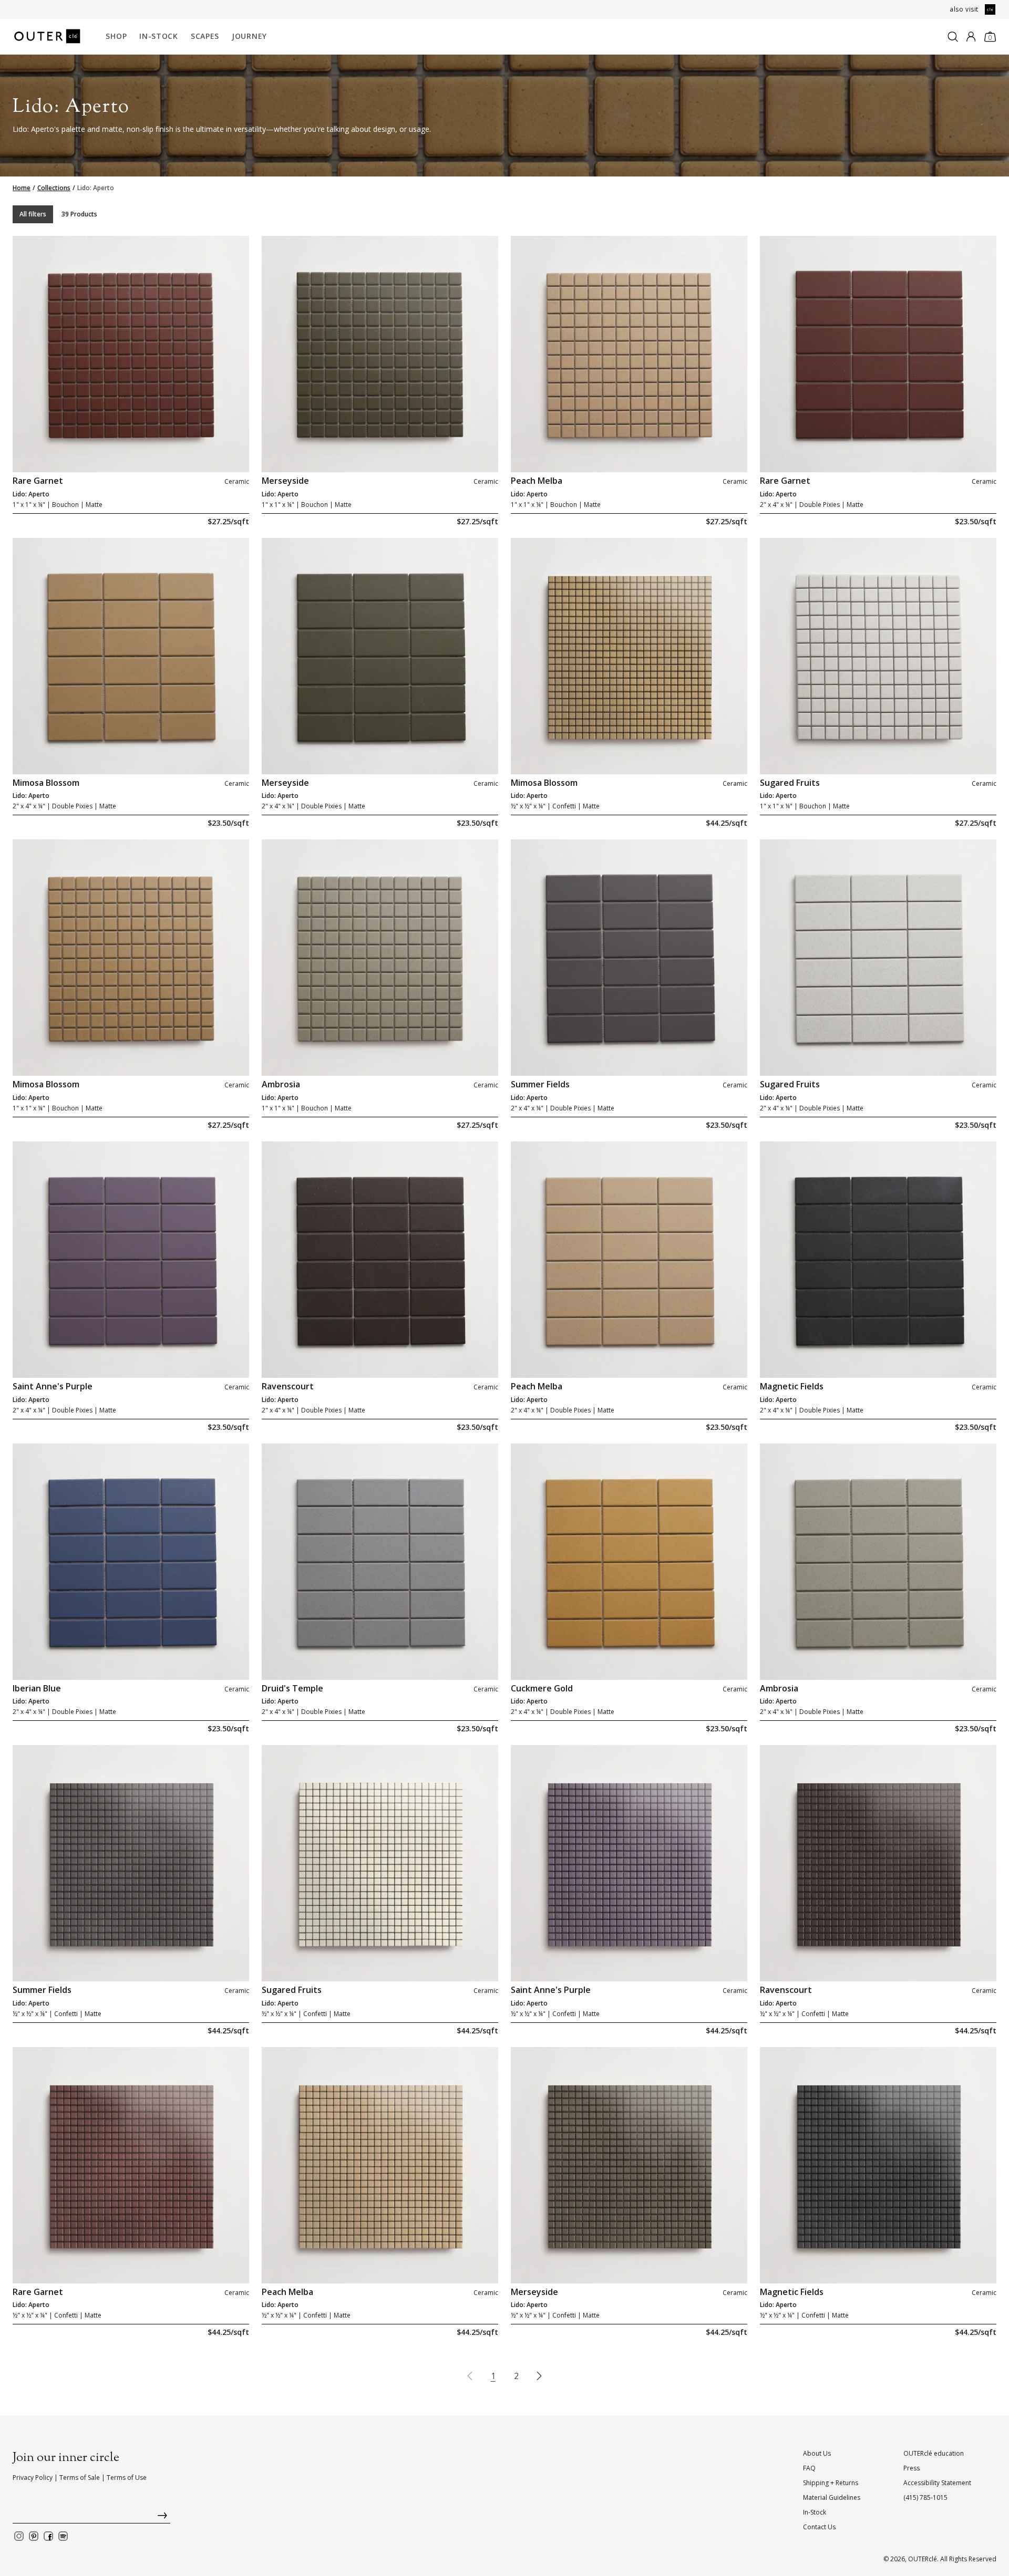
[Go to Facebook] (48, 2536)
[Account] (971, 37)
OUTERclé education (934, 2453)
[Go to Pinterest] (34, 2536)
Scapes (205, 36)
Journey (249, 36)
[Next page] (539, 2376)
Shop (116, 36)
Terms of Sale (80, 2478)
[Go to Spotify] (63, 2536)
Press (912, 2468)
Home (22, 188)
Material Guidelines (832, 2497)
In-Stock (159, 36)
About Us (817, 2453)
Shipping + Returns (831, 2483)
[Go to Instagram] (19, 2536)
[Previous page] (470, 2376)
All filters (33, 214)
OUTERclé (923, 2559)
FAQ (809, 2468)
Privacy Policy (33, 2478)
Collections (54, 188)
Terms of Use (127, 2478)
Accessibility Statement (937, 2483)
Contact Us (819, 2527)
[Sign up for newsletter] (91, 2518)
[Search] (953, 37)
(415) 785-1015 (925, 2497)
